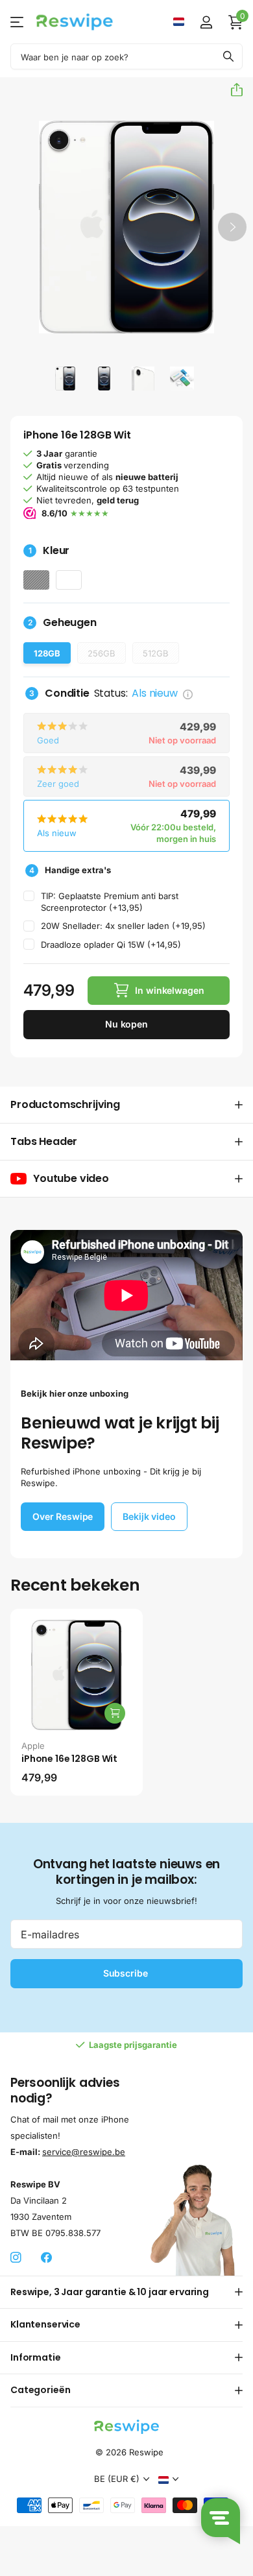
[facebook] (46, 2258)
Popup (188, 693)
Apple (33, 1746)
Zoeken (228, 56)
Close (126, 2292)
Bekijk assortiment (18, 22)
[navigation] (66, 378)
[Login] (206, 22)
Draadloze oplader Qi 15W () (111, 945)
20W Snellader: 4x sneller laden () (123, 926)
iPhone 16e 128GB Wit (69, 1759)
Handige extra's (70, 870)
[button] (232, 90)
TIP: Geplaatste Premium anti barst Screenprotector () (110, 902)
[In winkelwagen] (115, 1713)
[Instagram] (16, 2258)
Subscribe (127, 1973)
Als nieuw (44, 810)
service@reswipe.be (84, 2151)
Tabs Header (44, 1141)
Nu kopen (126, 1024)
